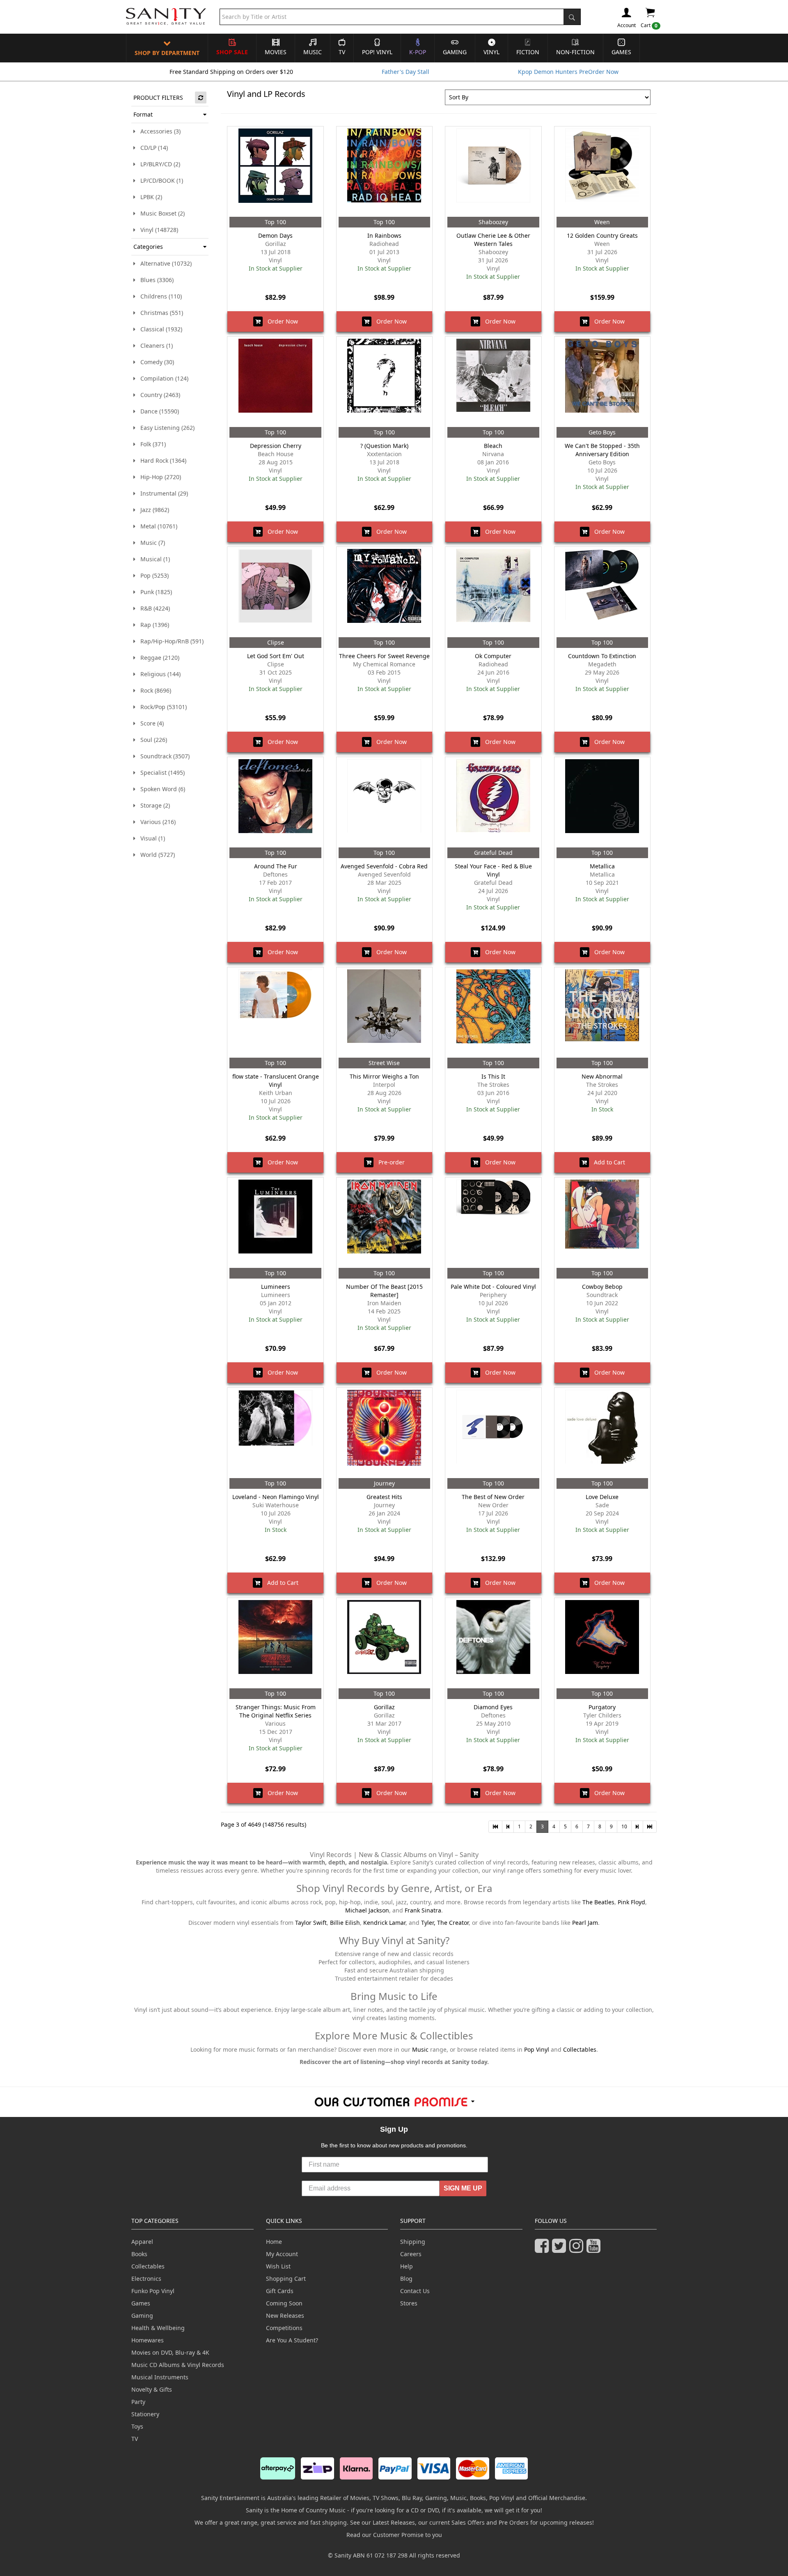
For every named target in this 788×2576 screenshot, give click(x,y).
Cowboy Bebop (602, 1287)
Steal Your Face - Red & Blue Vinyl (493, 870)
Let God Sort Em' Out (276, 656)
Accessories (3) (158, 131)
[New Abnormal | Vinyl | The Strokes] (602, 1012)
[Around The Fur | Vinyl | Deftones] (275, 802)
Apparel (142, 2242)
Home (274, 2242)
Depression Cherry (276, 446)
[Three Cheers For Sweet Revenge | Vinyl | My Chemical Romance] (384, 592)
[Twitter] (561, 2249)
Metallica (602, 866)
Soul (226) (151, 740)
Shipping (413, 2242)
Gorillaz (384, 1707)
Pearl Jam (585, 1923)
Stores (409, 2303)
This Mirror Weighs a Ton (384, 1076)
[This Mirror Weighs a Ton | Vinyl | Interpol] (384, 1012)
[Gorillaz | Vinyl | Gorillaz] (384, 1643)
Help (407, 2266)
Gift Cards (280, 2291)
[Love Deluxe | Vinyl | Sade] (602, 1433)
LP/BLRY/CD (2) (158, 164)
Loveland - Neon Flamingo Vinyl (276, 1497)
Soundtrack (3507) (163, 756)
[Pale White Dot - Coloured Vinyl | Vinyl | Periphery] (493, 1223)
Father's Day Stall (405, 72)
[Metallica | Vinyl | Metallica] (602, 802)
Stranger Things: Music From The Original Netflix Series (276, 1711)
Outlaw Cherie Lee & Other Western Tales (493, 240)
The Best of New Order (493, 1497)
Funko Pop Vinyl (153, 2291)
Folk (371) (151, 444)
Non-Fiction (575, 52)
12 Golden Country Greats (602, 235)
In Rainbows (384, 235)
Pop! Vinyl (377, 52)
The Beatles (598, 1902)
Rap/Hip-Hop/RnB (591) (170, 641)
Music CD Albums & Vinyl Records (178, 2365)
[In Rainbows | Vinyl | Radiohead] (384, 172)
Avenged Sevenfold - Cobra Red (384, 866)
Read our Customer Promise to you (394, 2535)
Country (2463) (158, 395)
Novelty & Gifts (152, 2389)
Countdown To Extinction (602, 656)
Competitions (284, 2328)
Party (138, 2402)
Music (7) (150, 543)
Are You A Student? (292, 2340)
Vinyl (491, 52)
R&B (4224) (153, 608)
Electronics (146, 2279)
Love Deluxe (602, 1497)
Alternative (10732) (164, 263)
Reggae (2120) (157, 658)
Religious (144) (158, 674)
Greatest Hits (384, 1497)
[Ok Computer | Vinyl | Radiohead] (493, 592)
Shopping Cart (286, 2279)
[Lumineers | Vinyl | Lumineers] (275, 1223)
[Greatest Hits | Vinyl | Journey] (384, 1433)
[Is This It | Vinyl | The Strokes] (493, 1012)
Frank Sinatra (423, 1910)
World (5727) (155, 855)
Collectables (580, 2049)
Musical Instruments (160, 2377)
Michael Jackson (367, 1910)
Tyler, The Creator (445, 1923)
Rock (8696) (153, 690)
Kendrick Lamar (384, 1923)
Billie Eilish (345, 1923)
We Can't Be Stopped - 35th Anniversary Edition (602, 450)
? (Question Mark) (384, 446)
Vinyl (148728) (157, 230)
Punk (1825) (154, 592)
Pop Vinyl (537, 2049)
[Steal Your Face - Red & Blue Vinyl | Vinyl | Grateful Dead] (493, 802)
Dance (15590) (157, 411)
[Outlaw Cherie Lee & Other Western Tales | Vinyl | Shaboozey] (493, 172)
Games (621, 52)
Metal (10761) (156, 526)
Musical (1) (153, 559)
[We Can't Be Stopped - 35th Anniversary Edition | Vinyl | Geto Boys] (602, 382)
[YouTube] (595, 2249)
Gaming (455, 52)
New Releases (285, 2315)
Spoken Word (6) (160, 789)
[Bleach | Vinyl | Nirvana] (493, 382)
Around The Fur (276, 866)
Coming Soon (284, 2303)
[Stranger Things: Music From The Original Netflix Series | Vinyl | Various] (275, 1643)
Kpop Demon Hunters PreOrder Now (568, 72)
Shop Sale (232, 52)
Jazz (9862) (152, 510)
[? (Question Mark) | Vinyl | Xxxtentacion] (384, 382)
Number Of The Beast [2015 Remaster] (384, 1291)
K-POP (418, 52)
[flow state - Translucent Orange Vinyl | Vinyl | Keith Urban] (275, 1012)
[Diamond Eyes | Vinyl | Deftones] (493, 1643)
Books (139, 2254)
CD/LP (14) (152, 148)
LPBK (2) (149, 197)
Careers (411, 2254)
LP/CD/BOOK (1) (159, 180)
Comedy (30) (155, 362)
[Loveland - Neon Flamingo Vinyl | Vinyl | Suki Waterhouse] (275, 1433)
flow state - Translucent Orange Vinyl (276, 1080)
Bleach (493, 446)
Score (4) (150, 723)
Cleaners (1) (154, 346)
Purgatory (602, 1707)
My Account (282, 2254)
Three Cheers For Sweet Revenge (384, 656)
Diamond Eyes (493, 1707)
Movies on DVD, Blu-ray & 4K (170, 2352)
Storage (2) (153, 805)
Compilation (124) (162, 378)
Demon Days (275, 235)
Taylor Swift (311, 1923)
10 (624, 1826)
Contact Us (415, 2291)
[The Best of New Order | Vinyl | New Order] (493, 1433)
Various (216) (156, 822)
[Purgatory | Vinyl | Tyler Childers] (602, 1643)
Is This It (493, 1076)
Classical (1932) (159, 329)
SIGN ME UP (463, 2188)
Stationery (145, 2414)
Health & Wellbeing (158, 2328)
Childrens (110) (159, 296)
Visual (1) (150, 838)
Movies (276, 52)
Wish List (278, 2266)
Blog (406, 2279)
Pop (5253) (152, 575)
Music (313, 52)
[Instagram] (578, 2249)
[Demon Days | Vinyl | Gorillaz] (275, 172)
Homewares (148, 2340)
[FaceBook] (543, 2249)
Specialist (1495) (160, 773)
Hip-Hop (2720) (158, 477)
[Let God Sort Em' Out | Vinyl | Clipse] (275, 592)
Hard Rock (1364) (161, 460)
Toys (137, 2426)
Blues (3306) (155, 280)
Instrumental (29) (162, 493)
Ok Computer (493, 656)
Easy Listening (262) (165, 428)
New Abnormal (602, 1076)
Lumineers (276, 1287)
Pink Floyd (631, 1902)
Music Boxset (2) (160, 213)
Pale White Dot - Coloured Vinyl (493, 1287)
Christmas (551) (159, 313)
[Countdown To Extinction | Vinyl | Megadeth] (602, 592)
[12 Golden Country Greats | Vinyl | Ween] (602, 172)
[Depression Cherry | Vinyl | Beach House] (275, 382)
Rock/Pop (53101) (161, 707)
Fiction (528, 52)
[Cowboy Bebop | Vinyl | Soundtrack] (602, 1223)
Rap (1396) (152, 625)
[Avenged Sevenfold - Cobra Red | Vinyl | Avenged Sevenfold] (384, 802)
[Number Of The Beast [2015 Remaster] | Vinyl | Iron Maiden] (384, 1223)
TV (342, 52)
